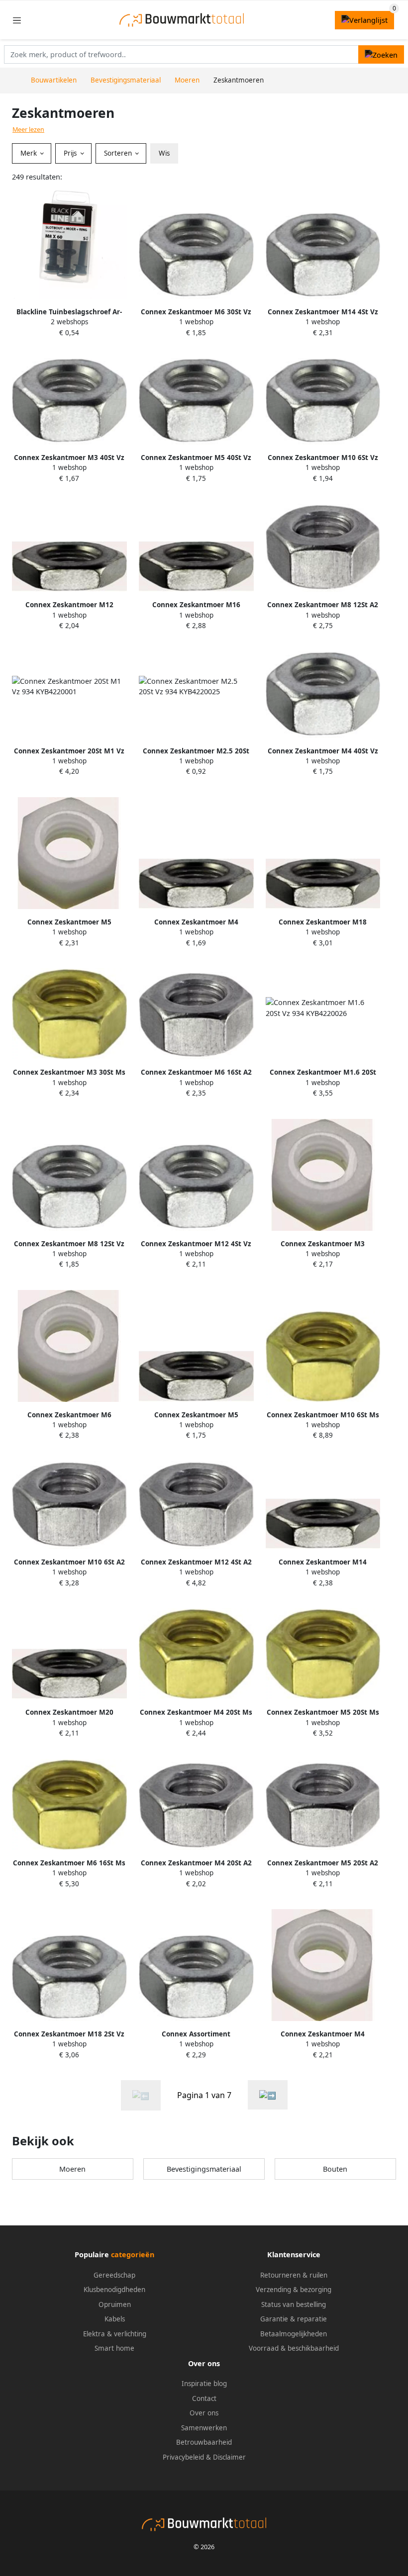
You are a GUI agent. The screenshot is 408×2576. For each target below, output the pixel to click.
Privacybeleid (183, 2457)
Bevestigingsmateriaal (204, 2169)
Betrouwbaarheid (204, 2442)
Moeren (72, 2169)
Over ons (204, 2413)
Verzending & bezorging (294, 2290)
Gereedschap (114, 2275)
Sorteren (119, 153)
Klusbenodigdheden (114, 2290)
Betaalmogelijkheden (294, 2334)
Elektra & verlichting (115, 2334)
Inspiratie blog (204, 2384)
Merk (30, 153)
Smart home (114, 2348)
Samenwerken (204, 2428)
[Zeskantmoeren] (268, 2095)
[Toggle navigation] (17, 20)
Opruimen (115, 2304)
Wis (164, 153)
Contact (204, 2398)
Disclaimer (229, 2457)
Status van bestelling (294, 2304)
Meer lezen (28, 130)
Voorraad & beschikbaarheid (294, 2348)
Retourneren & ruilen (294, 2275)
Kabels (115, 2319)
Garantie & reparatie (294, 2319)
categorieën (133, 2254)
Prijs (71, 153)
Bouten (335, 2169)
